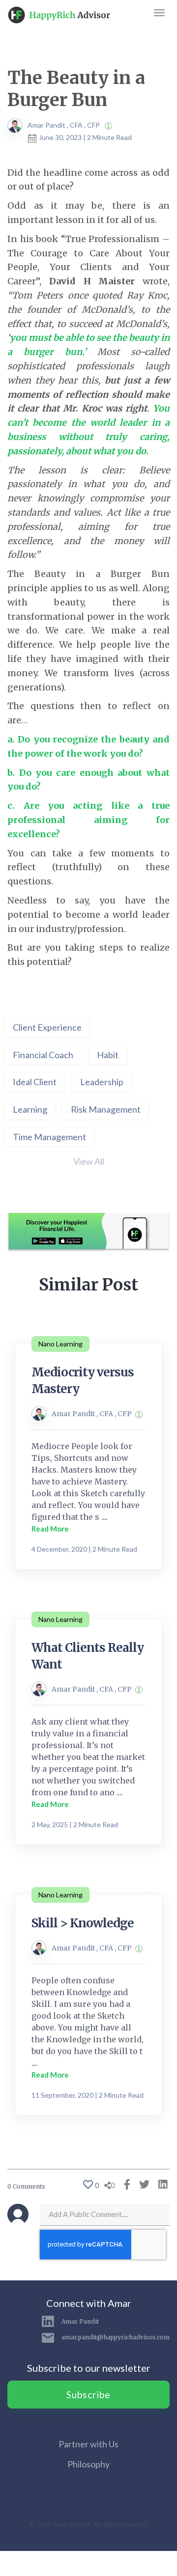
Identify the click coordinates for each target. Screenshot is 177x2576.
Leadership (102, 1082)
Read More (50, 1529)
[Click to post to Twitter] (142, 2184)
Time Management (49, 1137)
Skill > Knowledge (83, 1923)
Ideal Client (35, 1082)
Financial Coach (43, 1055)
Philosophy (88, 2464)
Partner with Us (88, 2444)
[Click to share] (125, 2184)
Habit (108, 1055)
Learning (30, 1109)
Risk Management (106, 1109)
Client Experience (47, 1027)
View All (89, 1161)
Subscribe (88, 2395)
